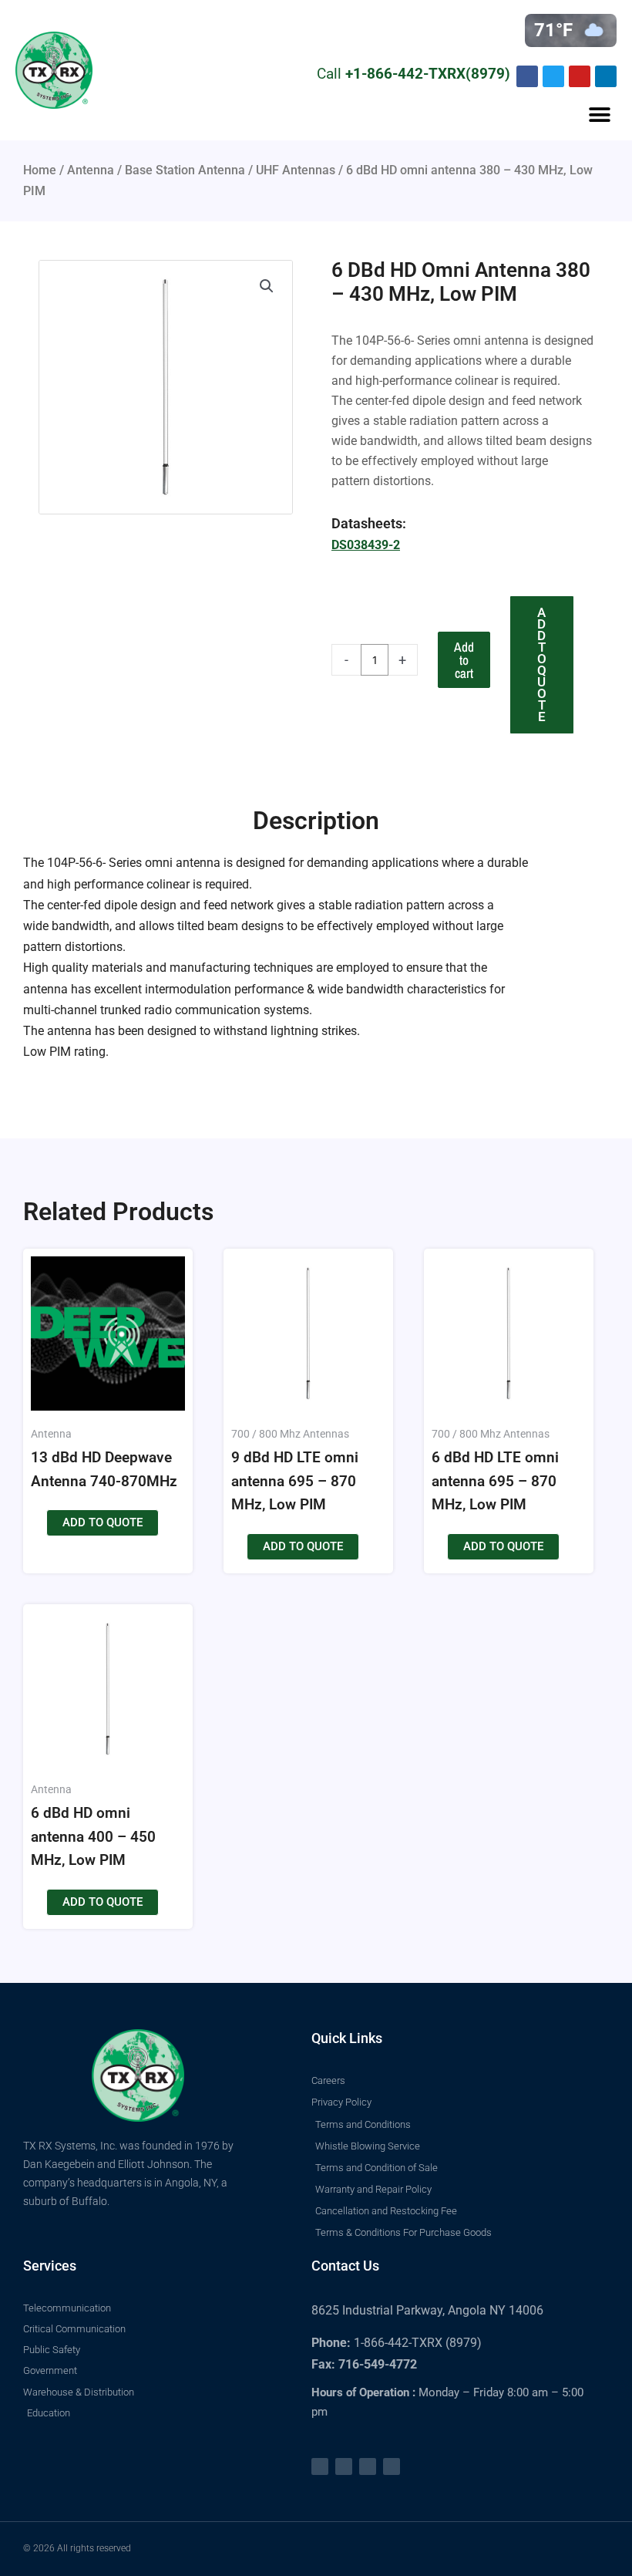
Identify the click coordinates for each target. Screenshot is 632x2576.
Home (40, 170)
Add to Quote (542, 664)
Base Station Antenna (185, 170)
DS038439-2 (366, 545)
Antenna (91, 170)
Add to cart (464, 660)
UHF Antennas (296, 170)
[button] (599, 115)
